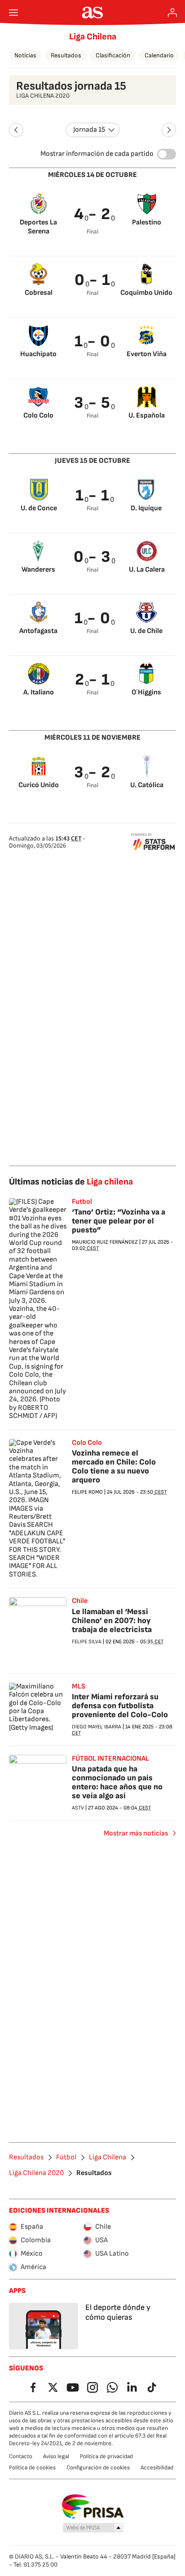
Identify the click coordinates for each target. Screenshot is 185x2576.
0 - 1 (93, 280)
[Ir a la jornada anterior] (16, 130)
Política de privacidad (106, 2456)
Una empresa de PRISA (93, 2507)
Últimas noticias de (71, 1182)
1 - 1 (93, 496)
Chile (80, 1601)
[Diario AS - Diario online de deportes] (93, 13)
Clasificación (113, 55)
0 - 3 (92, 557)
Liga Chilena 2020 (36, 2173)
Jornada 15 (89, 130)
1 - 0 (93, 342)
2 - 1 (93, 680)
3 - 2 (92, 773)
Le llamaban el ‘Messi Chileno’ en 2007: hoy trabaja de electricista (112, 1621)
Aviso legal (56, 2456)
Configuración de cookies (98, 2468)
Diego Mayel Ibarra (97, 1727)
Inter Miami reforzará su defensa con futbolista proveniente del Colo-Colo (120, 1706)
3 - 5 (92, 403)
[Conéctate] (172, 13)
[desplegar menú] (13, 13)
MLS (79, 1687)
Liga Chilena (93, 37)
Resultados (66, 55)
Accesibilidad (157, 2468)
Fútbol (66, 2158)
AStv (78, 1808)
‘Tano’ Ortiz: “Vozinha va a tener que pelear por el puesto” (119, 1221)
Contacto (21, 2456)
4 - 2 (92, 214)
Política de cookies (32, 2468)
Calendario (159, 55)
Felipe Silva (87, 1642)
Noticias (25, 55)
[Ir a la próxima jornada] (169, 130)
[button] (93, 2528)
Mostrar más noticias (136, 1833)
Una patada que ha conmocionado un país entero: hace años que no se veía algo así (117, 1782)
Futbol (82, 1202)
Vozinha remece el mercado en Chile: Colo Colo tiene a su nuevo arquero (114, 1467)
